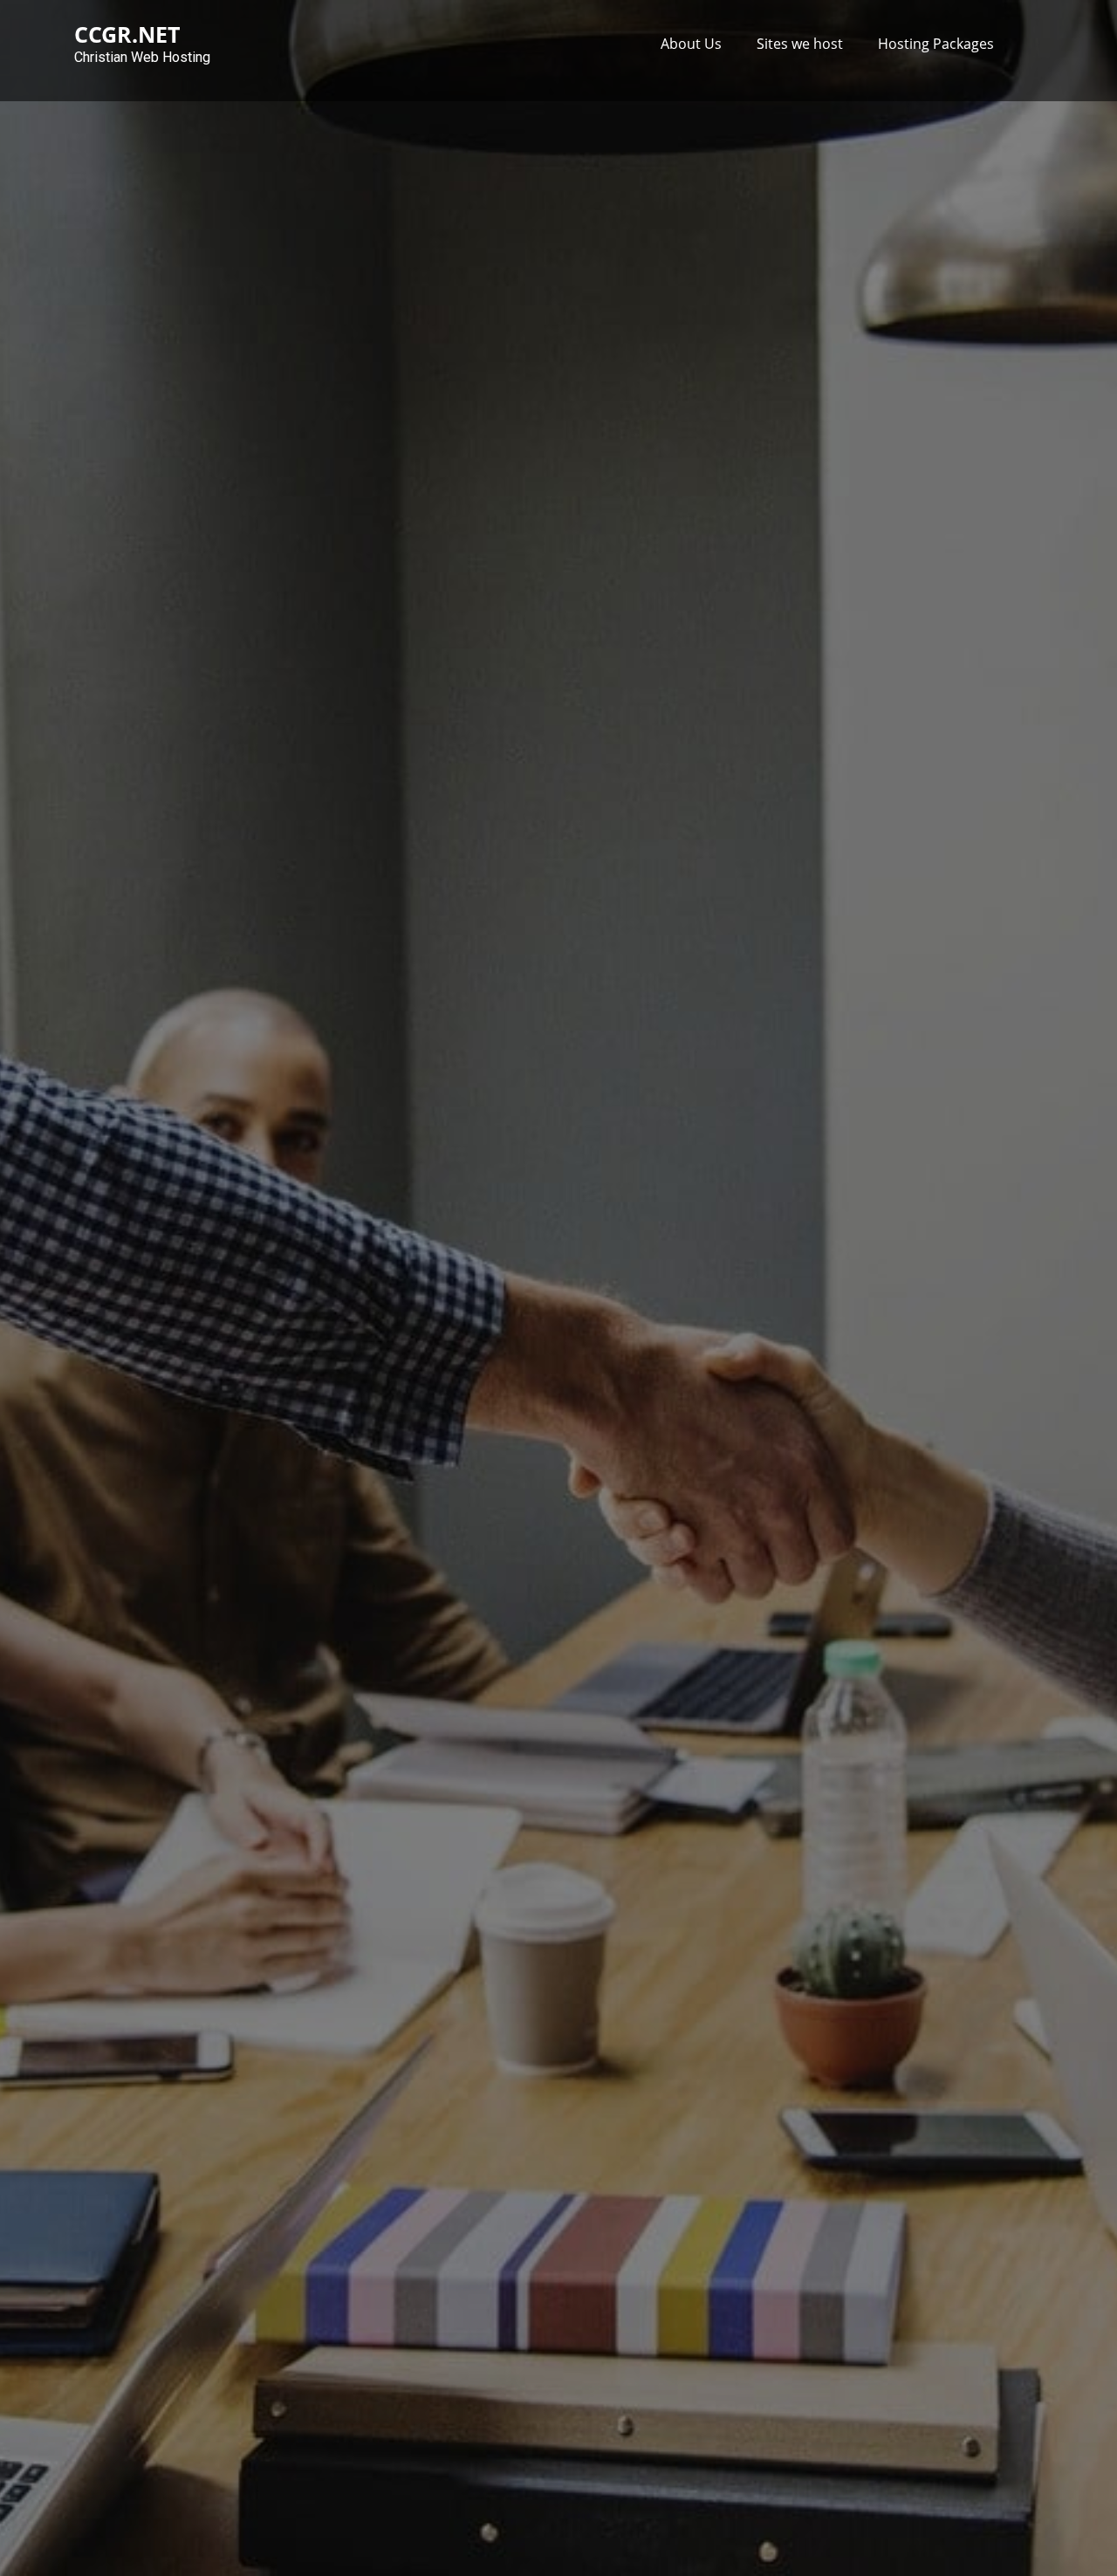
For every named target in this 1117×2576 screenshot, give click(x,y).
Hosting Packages (936, 44)
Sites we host (800, 44)
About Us (691, 44)
